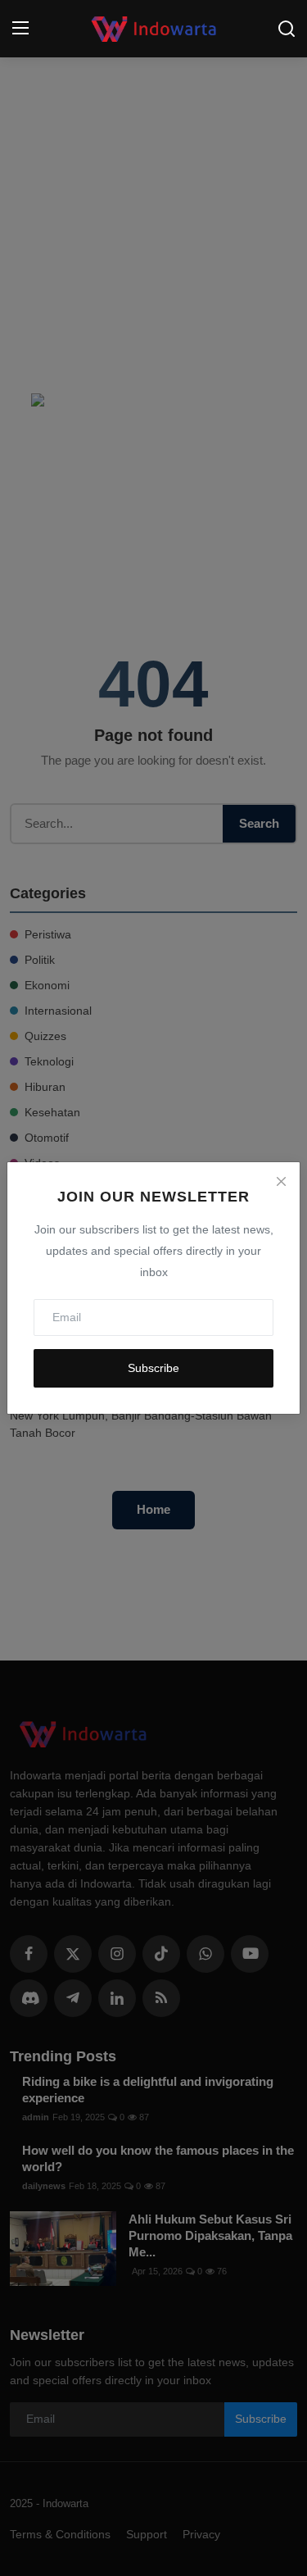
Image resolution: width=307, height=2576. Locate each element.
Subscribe (153, 1368)
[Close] (281, 1181)
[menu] (20, 29)
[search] (287, 29)
